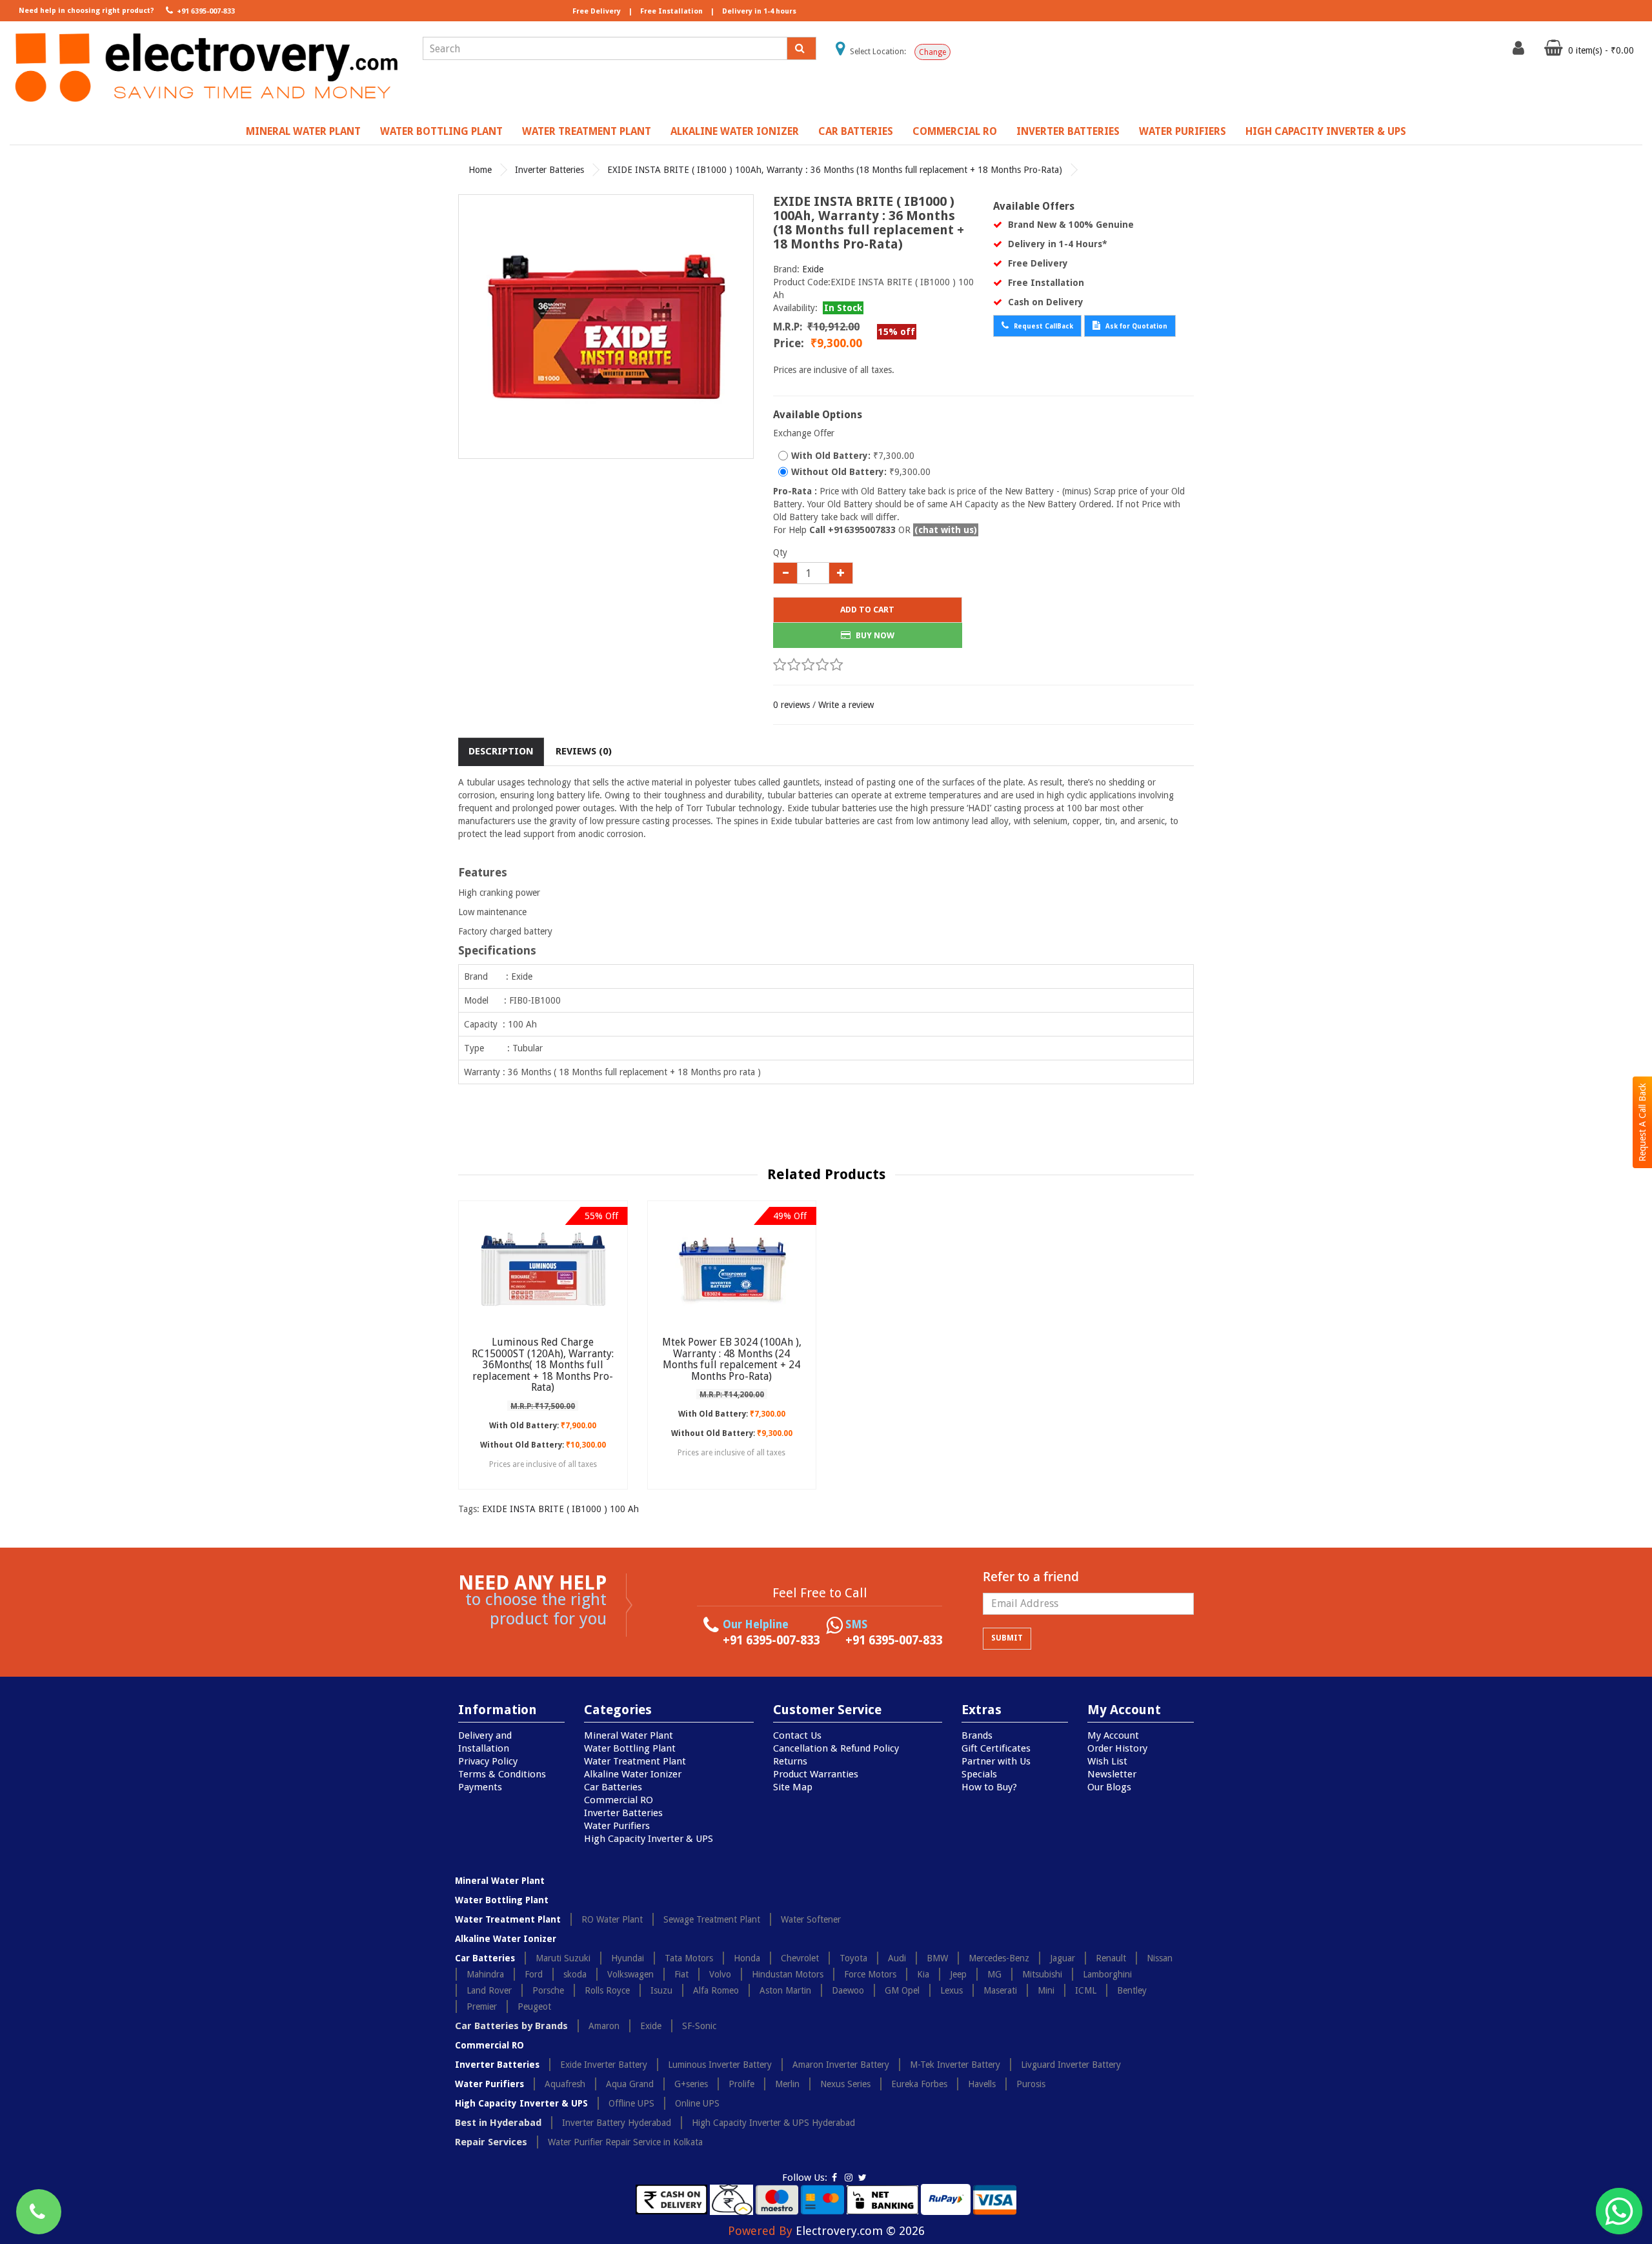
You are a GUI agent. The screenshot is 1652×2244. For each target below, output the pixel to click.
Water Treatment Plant (587, 131)
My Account (1113, 1735)
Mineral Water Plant (303, 131)
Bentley (1132, 1990)
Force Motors (870, 1974)
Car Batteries (856, 131)
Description (501, 751)
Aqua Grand (630, 2084)
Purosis (1031, 2084)
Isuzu (661, 1990)
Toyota (853, 1958)
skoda (575, 1974)
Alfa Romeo (716, 1990)
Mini (1046, 1990)
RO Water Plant (612, 1919)
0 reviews (791, 705)
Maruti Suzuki (563, 1958)
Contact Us (797, 1735)
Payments (480, 1787)
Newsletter (1112, 1774)
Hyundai (628, 1958)
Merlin (787, 2084)
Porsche (548, 1990)
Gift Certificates (996, 1748)
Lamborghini (1107, 1974)
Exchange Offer (804, 433)
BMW (937, 1958)
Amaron (604, 2026)
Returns (790, 1761)
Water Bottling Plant (441, 131)
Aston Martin (785, 1990)
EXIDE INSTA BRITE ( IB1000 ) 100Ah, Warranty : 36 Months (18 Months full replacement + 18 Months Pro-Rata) (835, 170)
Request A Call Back (1642, 1122)
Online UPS (697, 2103)
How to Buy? (989, 1787)
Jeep (958, 1974)
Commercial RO (955, 131)
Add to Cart (867, 610)
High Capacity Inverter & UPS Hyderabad (773, 2123)
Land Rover (489, 1990)
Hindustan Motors (788, 1974)
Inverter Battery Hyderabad (617, 2123)
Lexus (952, 1990)
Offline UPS (631, 2103)
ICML (1086, 1990)
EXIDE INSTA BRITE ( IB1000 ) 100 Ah (560, 1509)
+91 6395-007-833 (205, 11)
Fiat (681, 1974)
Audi (897, 1958)
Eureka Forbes (919, 2084)
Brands (977, 1735)
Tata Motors (689, 1958)
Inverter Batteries (1068, 131)
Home (480, 170)
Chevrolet (800, 1958)
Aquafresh (565, 2084)
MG (994, 1974)
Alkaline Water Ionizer (735, 131)
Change (932, 52)
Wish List (1107, 1761)
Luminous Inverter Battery (720, 2065)
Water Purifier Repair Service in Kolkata (625, 2142)
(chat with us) (946, 530)
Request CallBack (1043, 326)
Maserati (1000, 1990)
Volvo (720, 1974)
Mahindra (485, 1974)
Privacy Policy (488, 1761)
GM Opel (902, 1990)
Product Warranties (816, 1774)
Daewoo (848, 1990)
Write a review (846, 705)
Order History (1117, 1748)
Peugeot (534, 2006)
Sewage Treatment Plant (712, 1919)
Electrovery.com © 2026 (860, 2231)
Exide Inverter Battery (604, 2065)
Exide (813, 269)
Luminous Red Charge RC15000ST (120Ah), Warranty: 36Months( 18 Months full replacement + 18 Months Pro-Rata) (543, 1365)
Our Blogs (1109, 1787)
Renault (1111, 1958)
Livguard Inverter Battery (1071, 2065)
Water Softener (811, 1919)
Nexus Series (845, 2084)
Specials (979, 1774)
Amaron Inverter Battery (841, 2065)
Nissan (1160, 1958)
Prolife (741, 2084)
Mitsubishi (1042, 1974)
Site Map (793, 1787)
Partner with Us (996, 1761)
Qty (780, 552)
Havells (982, 2084)
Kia (923, 1974)
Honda (747, 1958)
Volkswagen (630, 1974)
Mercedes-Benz (999, 1958)
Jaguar (1063, 1958)
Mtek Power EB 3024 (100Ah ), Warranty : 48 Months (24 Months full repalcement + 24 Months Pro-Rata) (732, 1359)
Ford (534, 1974)
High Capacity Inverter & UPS (1326, 131)
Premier (482, 2006)
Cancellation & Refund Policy (836, 1748)
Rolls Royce (607, 1990)
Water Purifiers (1183, 131)
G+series (691, 2084)
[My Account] (1520, 51)
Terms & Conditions (502, 1774)
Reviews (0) (584, 751)
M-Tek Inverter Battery (955, 2065)
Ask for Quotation (1135, 326)
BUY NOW (874, 635)
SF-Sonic (699, 2026)
